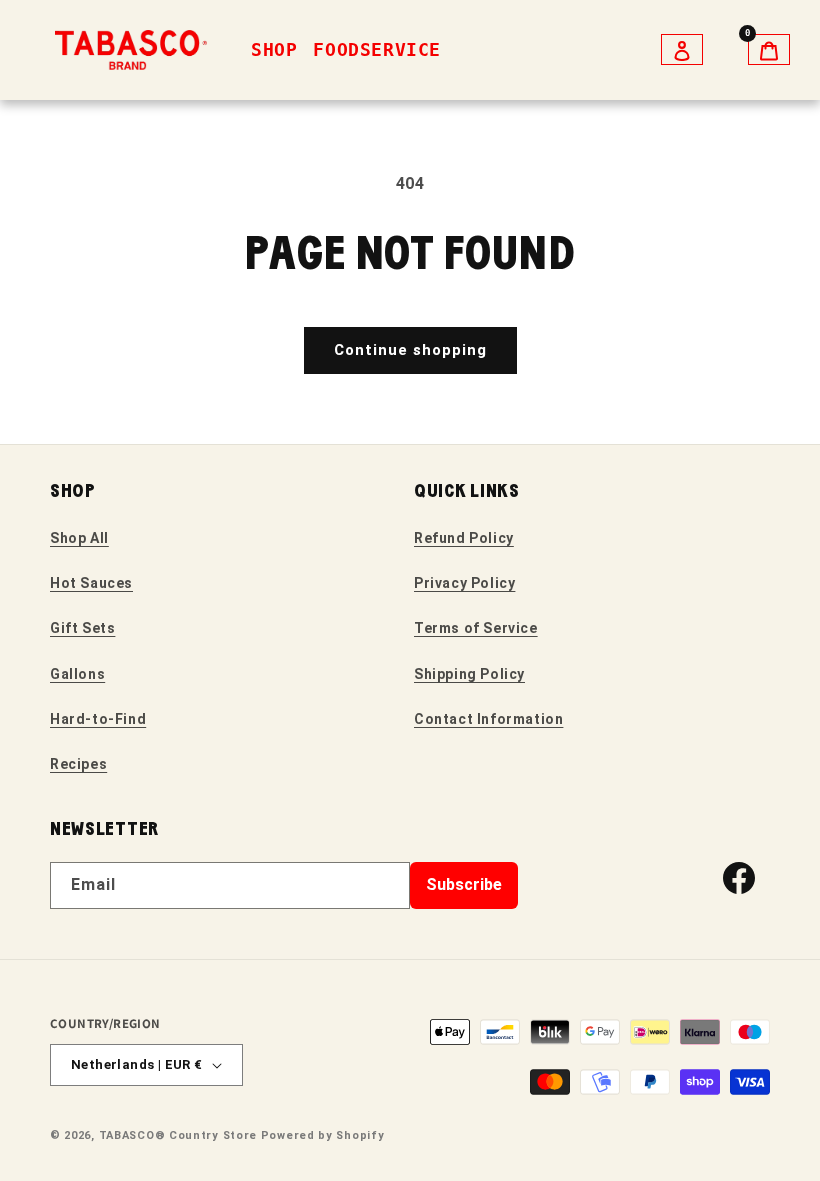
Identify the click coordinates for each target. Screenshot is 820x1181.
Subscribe (464, 884)
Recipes (78, 764)
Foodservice (377, 50)
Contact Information (488, 719)
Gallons (77, 674)
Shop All (79, 538)
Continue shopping (410, 350)
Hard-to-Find (98, 719)
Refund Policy (464, 538)
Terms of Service (476, 628)
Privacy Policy (464, 583)
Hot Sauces (91, 583)
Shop (274, 50)
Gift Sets (82, 628)
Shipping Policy (469, 674)
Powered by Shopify (323, 1135)
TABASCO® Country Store (178, 1135)
